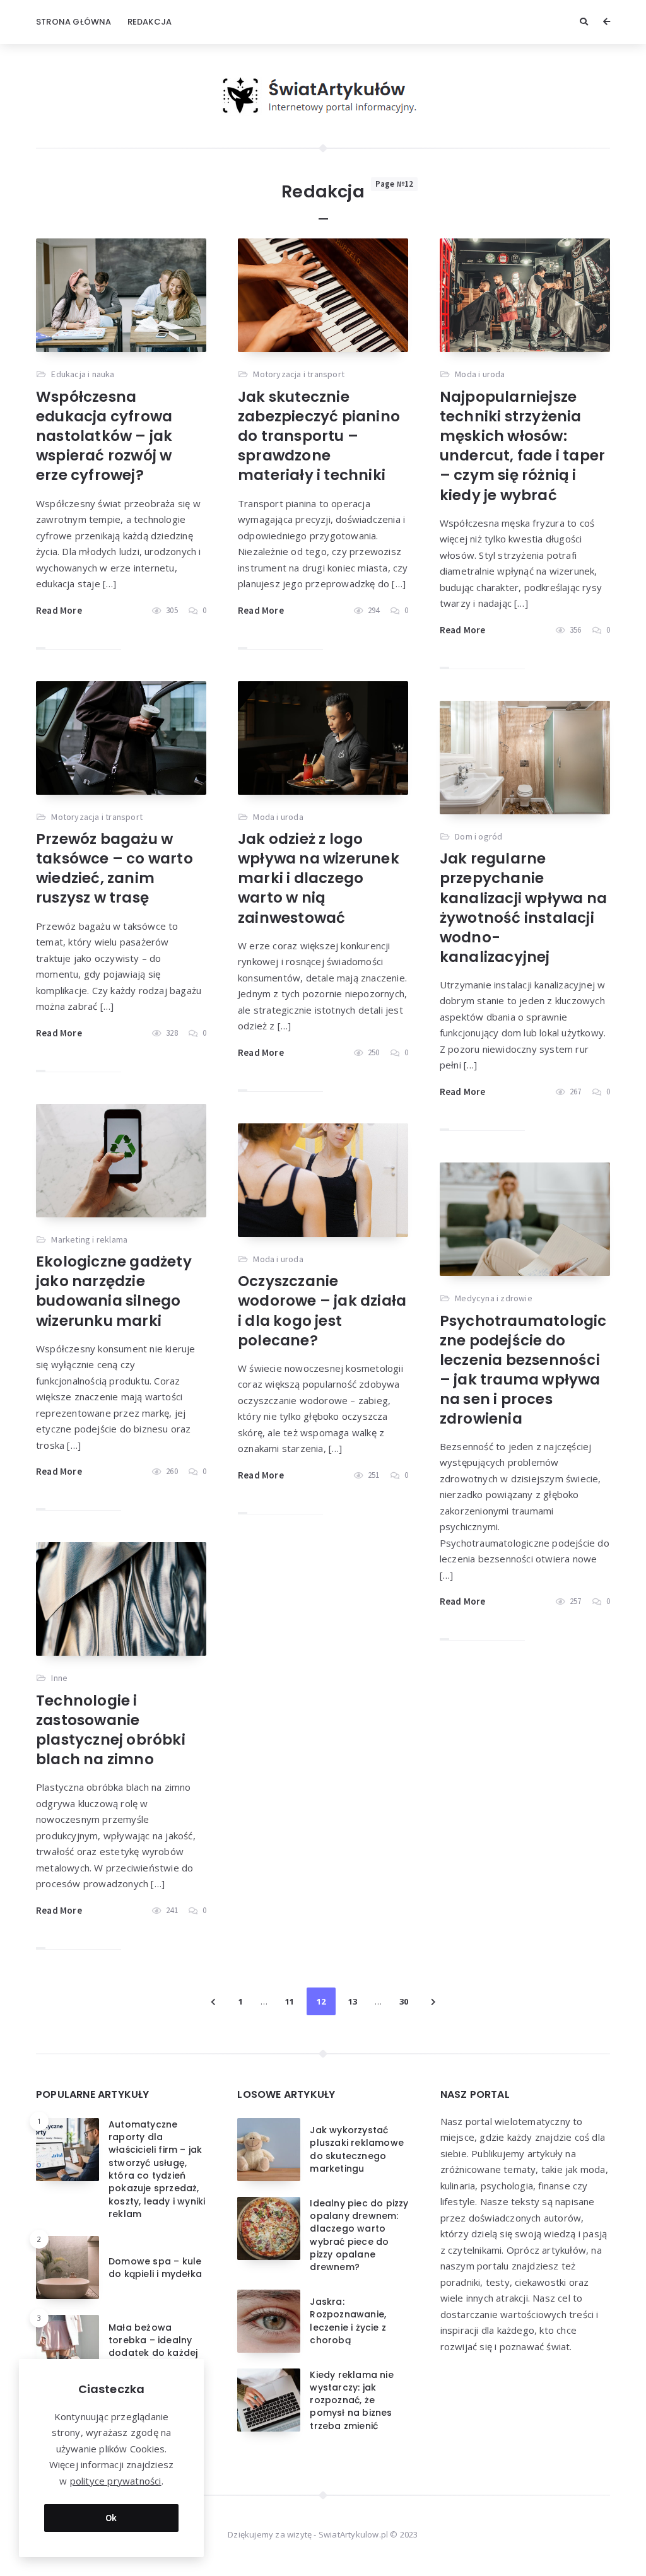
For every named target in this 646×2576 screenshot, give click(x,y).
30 (404, 2001)
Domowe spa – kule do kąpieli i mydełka (155, 2268)
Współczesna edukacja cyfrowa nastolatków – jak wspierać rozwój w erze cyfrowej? (104, 436)
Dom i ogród (479, 836)
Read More (59, 610)
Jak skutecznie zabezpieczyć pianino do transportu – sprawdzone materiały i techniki (319, 436)
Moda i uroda (480, 374)
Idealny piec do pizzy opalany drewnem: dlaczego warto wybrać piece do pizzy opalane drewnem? (359, 2235)
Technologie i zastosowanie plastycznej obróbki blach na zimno (111, 1730)
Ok (111, 2518)
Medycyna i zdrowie (494, 1298)
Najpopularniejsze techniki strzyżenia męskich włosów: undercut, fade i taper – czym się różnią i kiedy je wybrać (522, 446)
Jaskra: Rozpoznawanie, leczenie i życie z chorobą (348, 2321)
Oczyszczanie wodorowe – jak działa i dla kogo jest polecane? (322, 1310)
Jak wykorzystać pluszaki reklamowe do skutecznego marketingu (357, 2149)
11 (290, 2001)
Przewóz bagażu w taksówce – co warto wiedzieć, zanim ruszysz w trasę (115, 868)
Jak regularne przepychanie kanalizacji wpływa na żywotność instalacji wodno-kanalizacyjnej (523, 907)
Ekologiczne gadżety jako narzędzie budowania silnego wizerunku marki (114, 1291)
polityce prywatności (116, 2481)
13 (353, 2001)
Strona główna (74, 22)
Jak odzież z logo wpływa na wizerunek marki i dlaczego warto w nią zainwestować (319, 878)
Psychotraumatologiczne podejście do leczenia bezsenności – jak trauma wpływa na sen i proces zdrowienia (523, 1370)
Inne (59, 1678)
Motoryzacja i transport (299, 374)
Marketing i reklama (89, 1239)
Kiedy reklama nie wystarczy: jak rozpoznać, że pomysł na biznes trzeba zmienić (351, 2400)
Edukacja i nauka (83, 374)
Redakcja (150, 22)
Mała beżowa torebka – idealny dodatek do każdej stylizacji (153, 2347)
